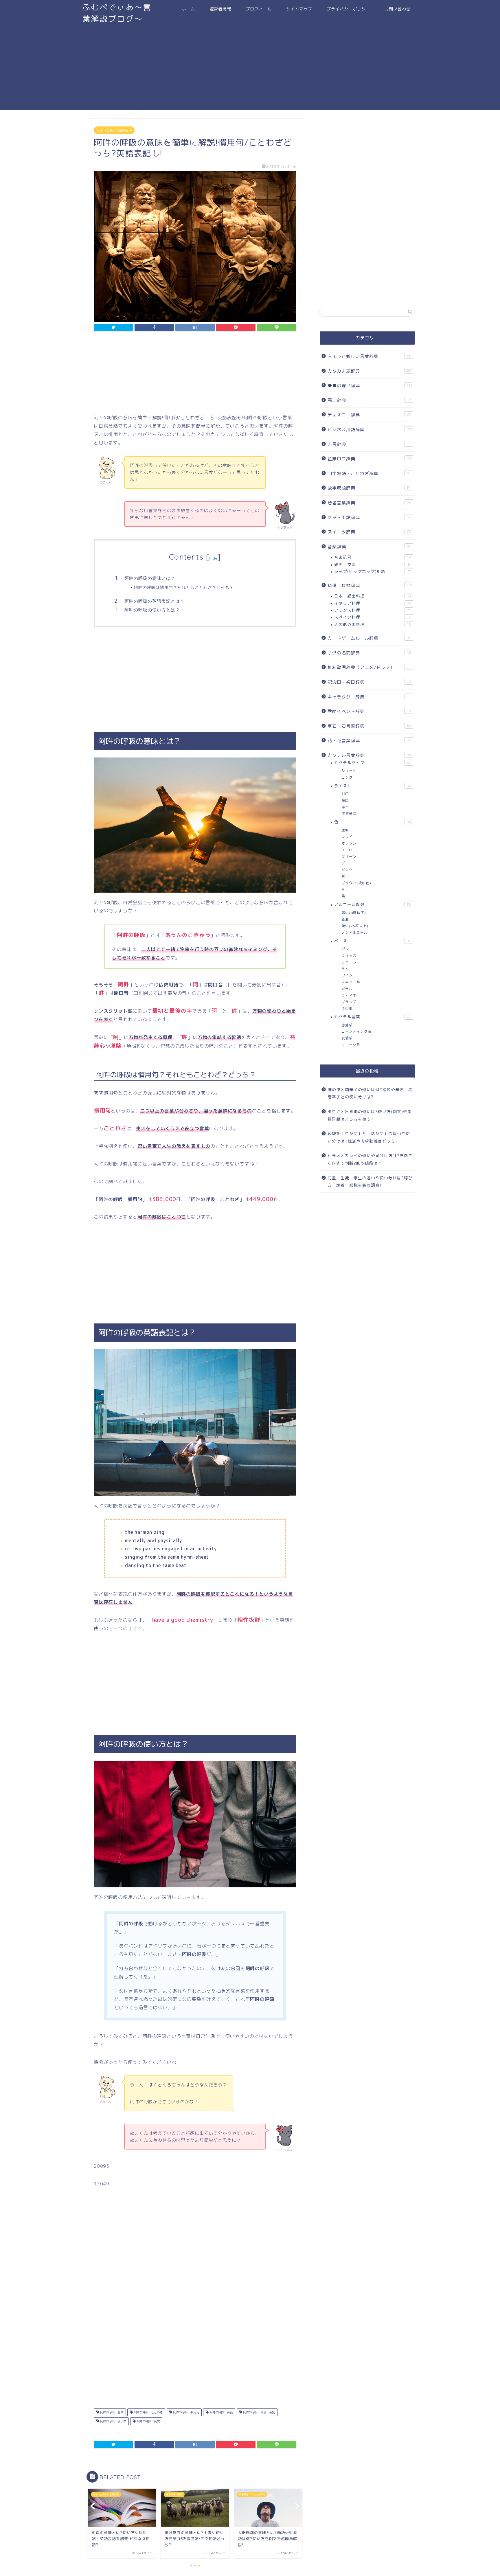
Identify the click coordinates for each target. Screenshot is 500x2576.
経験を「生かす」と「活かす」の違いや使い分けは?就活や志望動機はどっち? (369, 1137)
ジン (345, 949)
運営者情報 (220, 9)
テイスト (373, 786)
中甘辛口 (349, 813)
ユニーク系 (351, 1045)
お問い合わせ (398, 9)
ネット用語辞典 (369, 517)
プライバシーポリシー (348, 9)
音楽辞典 (369, 547)
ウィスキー (351, 995)
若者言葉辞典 (369, 503)
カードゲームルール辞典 (369, 638)
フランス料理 (373, 610)
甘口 (345, 794)
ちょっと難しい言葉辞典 (114, 130)
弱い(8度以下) (354, 913)
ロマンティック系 (356, 1031)
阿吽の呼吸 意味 (111, 2412)
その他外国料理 (373, 624)
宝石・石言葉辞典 (369, 726)
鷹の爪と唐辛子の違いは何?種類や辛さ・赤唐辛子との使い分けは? (370, 1093)
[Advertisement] (250, 69)
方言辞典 (369, 444)
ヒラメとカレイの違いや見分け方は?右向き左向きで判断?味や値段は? (370, 1159)
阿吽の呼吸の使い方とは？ (152, 610)
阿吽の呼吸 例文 (148, 2421)
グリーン (349, 857)
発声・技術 (372, 564)
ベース (373, 941)
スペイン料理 (372, 617)
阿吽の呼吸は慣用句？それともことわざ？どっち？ (184, 587)
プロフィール (259, 9)
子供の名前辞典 (369, 653)
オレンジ (349, 843)
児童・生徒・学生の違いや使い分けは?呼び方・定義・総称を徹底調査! (370, 1182)
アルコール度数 (373, 904)
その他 (347, 1008)
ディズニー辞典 (369, 415)
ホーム (189, 9)
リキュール (351, 982)
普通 (345, 919)
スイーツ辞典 (369, 532)
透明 (345, 830)
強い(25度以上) (355, 926)
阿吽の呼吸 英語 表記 (259, 2412)
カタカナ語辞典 (370, 371)
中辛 (345, 807)
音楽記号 (373, 557)
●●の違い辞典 (370, 386)
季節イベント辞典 (369, 711)
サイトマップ (299, 9)
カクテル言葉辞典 (369, 755)
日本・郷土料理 (373, 596)
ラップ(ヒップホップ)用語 (372, 571)
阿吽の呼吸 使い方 (113, 2421)
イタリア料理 (373, 603)
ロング (347, 777)
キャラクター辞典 (369, 697)
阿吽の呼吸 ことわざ (148, 2412)
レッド (347, 837)
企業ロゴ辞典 (369, 459)
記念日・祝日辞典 (369, 682)
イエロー (349, 850)
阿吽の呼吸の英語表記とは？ (155, 601)
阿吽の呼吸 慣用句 (186, 2412)
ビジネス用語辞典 (370, 430)
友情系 (347, 1038)
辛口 (345, 800)
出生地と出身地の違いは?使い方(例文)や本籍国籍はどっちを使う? (370, 1115)
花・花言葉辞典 (369, 741)
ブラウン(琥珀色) (356, 883)
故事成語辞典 (369, 488)
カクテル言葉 (373, 1017)
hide (213, 558)
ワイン (347, 975)
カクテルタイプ (373, 763)
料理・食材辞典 (370, 585)
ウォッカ (349, 956)
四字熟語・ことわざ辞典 (369, 474)
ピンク (347, 870)
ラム (345, 969)
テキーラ (349, 962)
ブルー (347, 863)
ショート (349, 771)
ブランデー (351, 1002)
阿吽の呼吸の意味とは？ (150, 578)
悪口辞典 (369, 400)
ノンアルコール (355, 932)
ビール (347, 989)
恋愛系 (347, 1025)
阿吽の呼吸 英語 (221, 2412)
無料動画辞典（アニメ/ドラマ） (369, 667)
